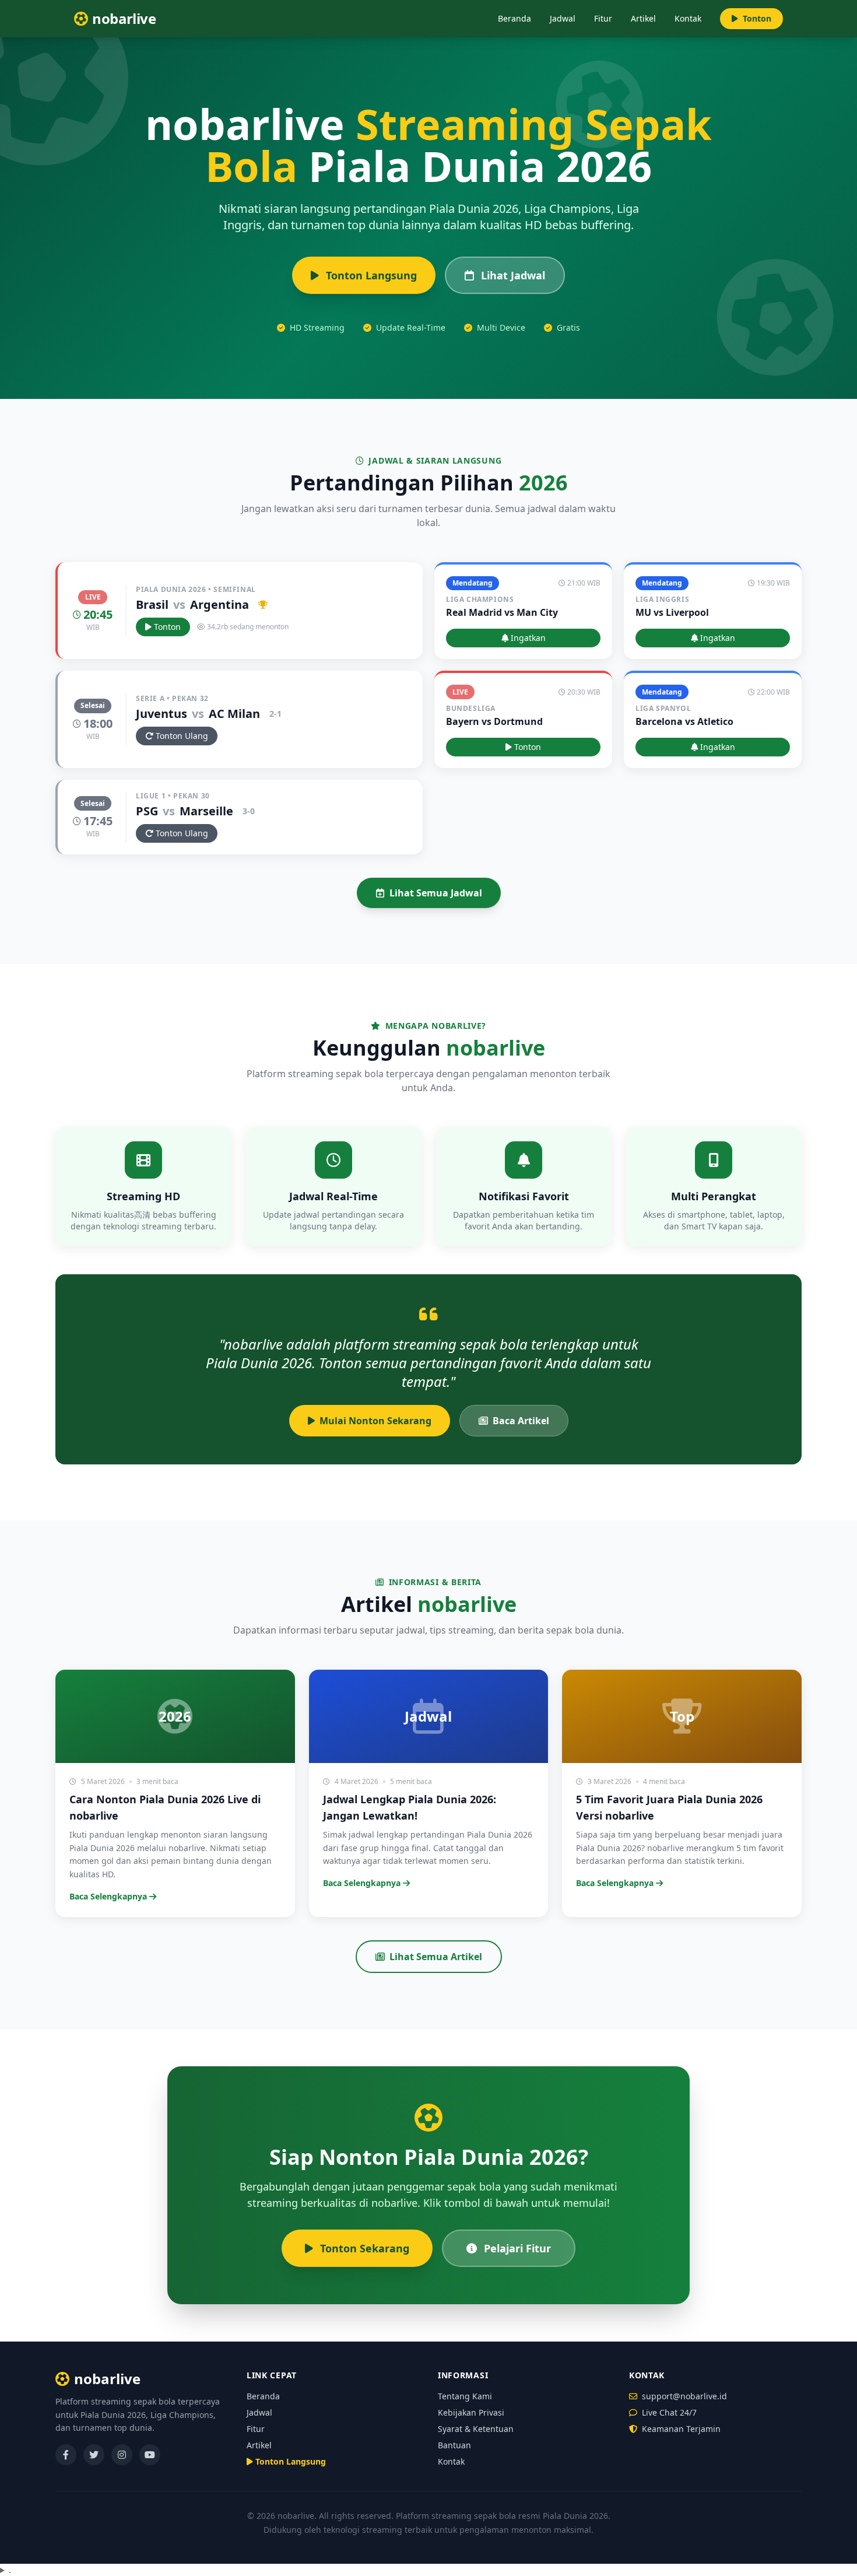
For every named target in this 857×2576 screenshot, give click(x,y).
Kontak (688, 18)
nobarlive (107, 2379)
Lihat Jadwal (513, 275)
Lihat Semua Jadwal (436, 893)
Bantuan (454, 2445)
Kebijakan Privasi (471, 2412)
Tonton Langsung (371, 275)
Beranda (514, 18)
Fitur (603, 18)
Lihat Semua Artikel (436, 1957)
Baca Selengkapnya (108, 1896)
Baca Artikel (521, 1421)
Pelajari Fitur (517, 2248)
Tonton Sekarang (365, 2248)
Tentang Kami (465, 2396)
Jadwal (563, 18)
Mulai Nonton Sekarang (375, 1421)
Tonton (757, 18)
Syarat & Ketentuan (476, 2429)
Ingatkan (528, 638)
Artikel (643, 18)
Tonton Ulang (182, 736)
